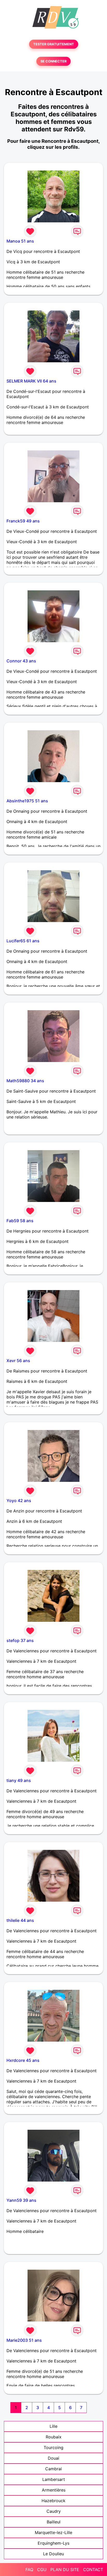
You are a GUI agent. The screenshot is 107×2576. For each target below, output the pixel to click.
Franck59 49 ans (23, 521)
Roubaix (54, 2437)
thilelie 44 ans (20, 1920)
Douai (53, 2458)
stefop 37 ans (20, 1640)
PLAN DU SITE (65, 2570)
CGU (42, 2570)
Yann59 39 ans (21, 2200)
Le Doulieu (53, 2554)
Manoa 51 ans (20, 241)
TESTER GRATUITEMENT (54, 44)
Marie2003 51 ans (24, 2340)
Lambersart (54, 2479)
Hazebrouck (53, 2501)
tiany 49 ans (19, 1780)
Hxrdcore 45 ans (23, 2060)
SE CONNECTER (53, 61)
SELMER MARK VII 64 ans (31, 381)
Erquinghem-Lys (53, 2543)
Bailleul (54, 2522)
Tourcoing (53, 2447)
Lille (53, 2426)
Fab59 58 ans (20, 1221)
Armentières (54, 2490)
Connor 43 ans (21, 661)
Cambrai (53, 2469)
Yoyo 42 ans (19, 1501)
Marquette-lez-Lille (53, 2532)
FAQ (29, 2570)
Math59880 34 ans (25, 1081)
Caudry (54, 2511)
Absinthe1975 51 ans (27, 801)
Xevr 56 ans (18, 1361)
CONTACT (93, 2570)
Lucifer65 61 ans (23, 941)
